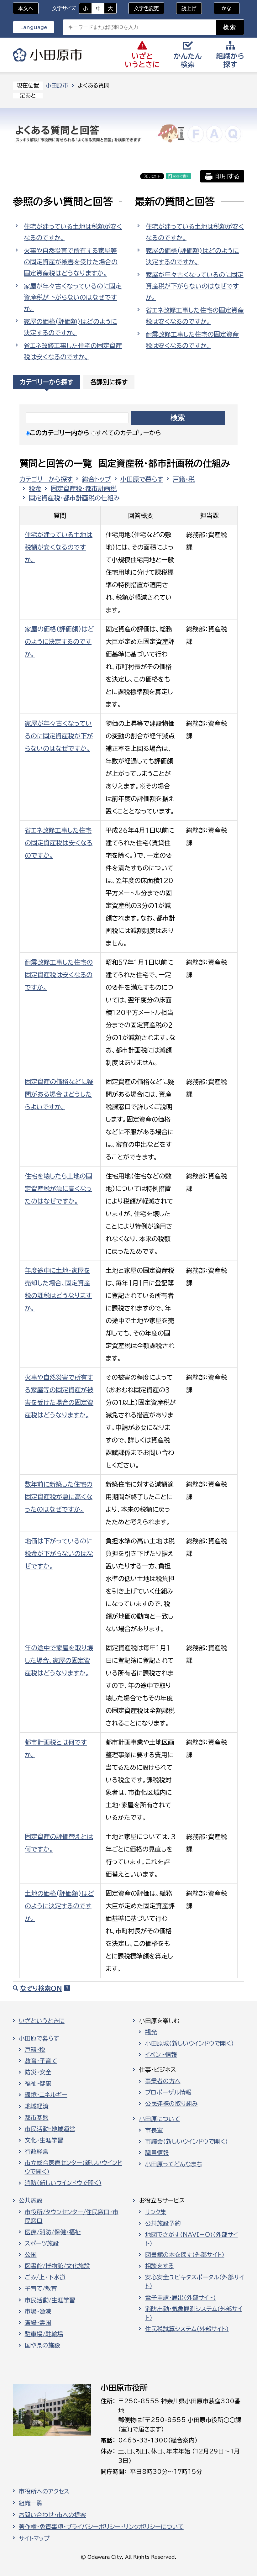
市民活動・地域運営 (50, 2129)
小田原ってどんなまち (174, 2164)
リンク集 (156, 2212)
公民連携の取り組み (171, 2104)
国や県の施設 (42, 2345)
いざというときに (42, 2021)
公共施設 (31, 2200)
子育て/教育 (41, 2289)
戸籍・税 (184, 479)
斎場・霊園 (38, 2323)
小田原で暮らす (142, 479)
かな (223, 8)
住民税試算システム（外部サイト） (187, 2329)
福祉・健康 (38, 2083)
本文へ (26, 8)
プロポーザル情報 (168, 2092)
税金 (35, 488)
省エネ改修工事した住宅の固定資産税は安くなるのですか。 (73, 351)
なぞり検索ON (41, 1988)
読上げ (189, 8)
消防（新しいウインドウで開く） (63, 2183)
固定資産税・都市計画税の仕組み (74, 498)
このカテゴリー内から (60, 433)
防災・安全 (38, 2072)
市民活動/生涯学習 (50, 2300)
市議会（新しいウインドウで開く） (186, 2141)
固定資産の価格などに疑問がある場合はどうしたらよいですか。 (59, 1094)
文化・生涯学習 (44, 2140)
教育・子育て (41, 2061)
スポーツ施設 (42, 2243)
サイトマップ (34, 2538)
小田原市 (47, 55)
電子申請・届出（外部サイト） (181, 2298)
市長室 (154, 2130)
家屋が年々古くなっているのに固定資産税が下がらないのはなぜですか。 (73, 297)
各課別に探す (109, 382)
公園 (31, 2255)
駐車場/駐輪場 (44, 2334)
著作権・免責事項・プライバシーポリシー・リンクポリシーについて (101, 2527)
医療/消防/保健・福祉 (53, 2232)
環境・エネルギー (46, 2095)
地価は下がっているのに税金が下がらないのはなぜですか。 (59, 1553)
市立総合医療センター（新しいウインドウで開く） (73, 2167)
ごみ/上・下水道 (45, 2277)
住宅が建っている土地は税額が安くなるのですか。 (73, 232)
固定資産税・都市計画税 (84, 488)
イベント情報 (161, 2055)
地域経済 (37, 2106)
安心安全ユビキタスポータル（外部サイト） (195, 2282)
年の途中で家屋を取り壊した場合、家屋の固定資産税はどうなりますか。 (59, 1660)
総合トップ (97, 479)
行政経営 (37, 2152)
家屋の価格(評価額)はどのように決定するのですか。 (70, 327)
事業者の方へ (163, 2081)
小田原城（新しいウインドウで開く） (189, 2043)
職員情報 (157, 2153)
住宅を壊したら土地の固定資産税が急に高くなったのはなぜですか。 (58, 1188)
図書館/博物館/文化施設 (57, 2266)
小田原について (160, 2119)
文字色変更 (146, 8)
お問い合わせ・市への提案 (52, 2515)
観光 (151, 2032)
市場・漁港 (38, 2311)
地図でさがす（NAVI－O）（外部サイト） (191, 2239)
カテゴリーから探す (47, 382)
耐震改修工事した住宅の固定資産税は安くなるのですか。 (192, 340)
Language (34, 27)
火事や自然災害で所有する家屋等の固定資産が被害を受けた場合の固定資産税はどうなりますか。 (71, 262)
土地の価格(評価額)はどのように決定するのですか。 (59, 1906)
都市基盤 (37, 2118)
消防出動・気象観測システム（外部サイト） (194, 2313)
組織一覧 (31, 2503)
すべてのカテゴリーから (128, 433)
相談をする (160, 2266)
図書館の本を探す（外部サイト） (185, 2255)
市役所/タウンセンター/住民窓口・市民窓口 (72, 2216)
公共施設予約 (163, 2223)
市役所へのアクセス (44, 2491)
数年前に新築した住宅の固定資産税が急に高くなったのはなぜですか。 (59, 1497)
